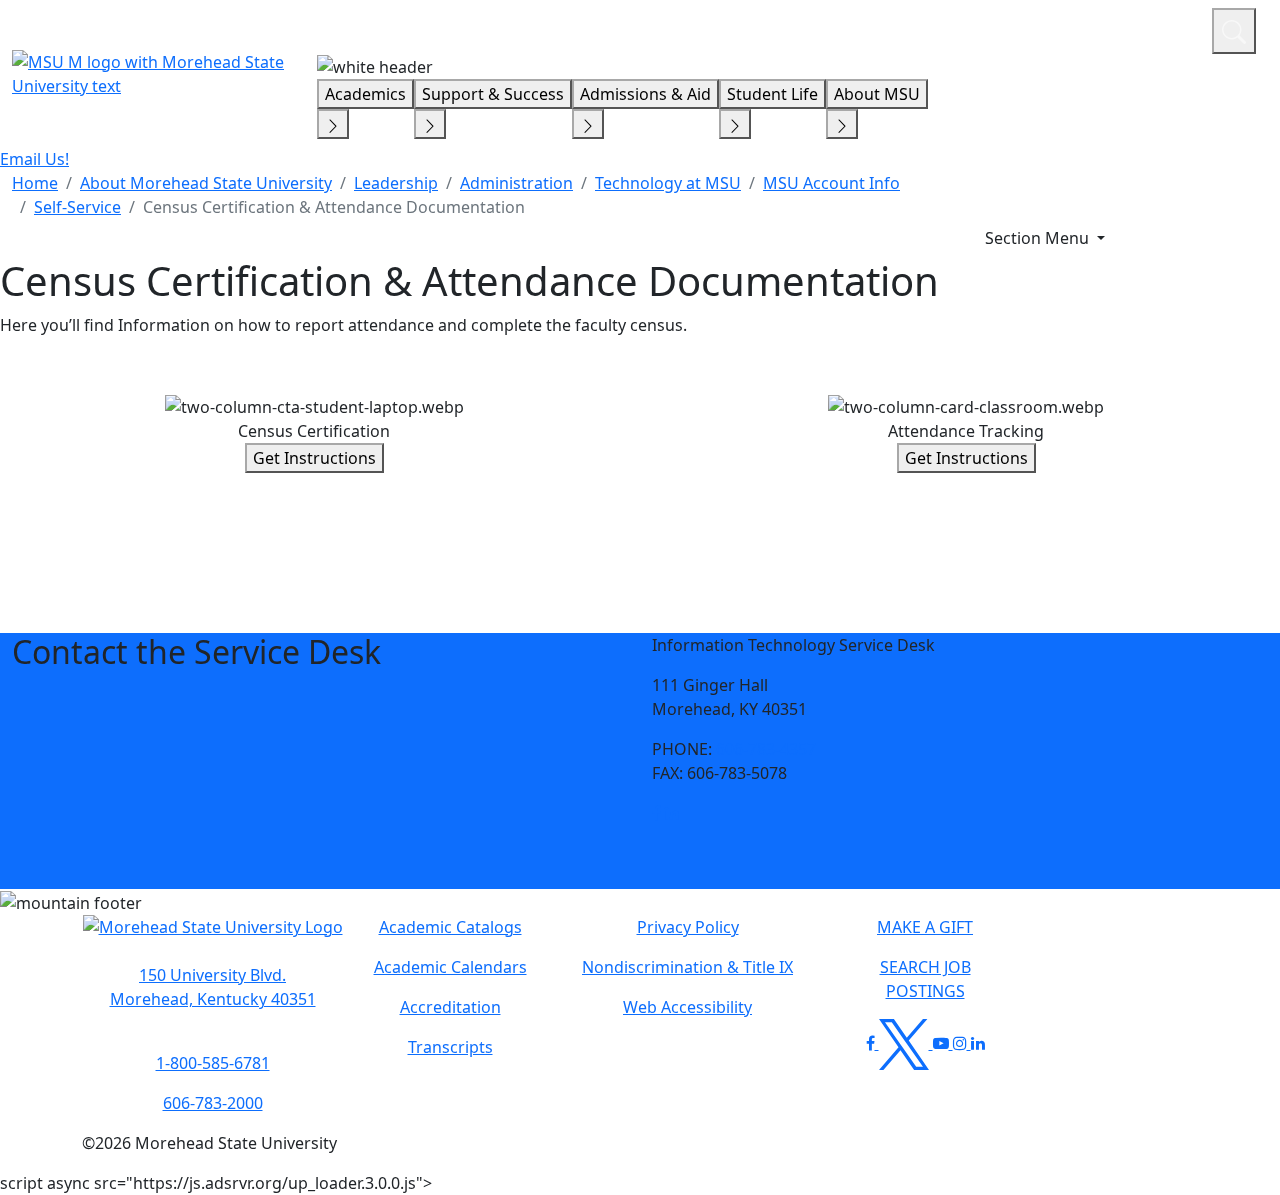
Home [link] (35, 183)
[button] (656, 813)
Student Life (772, 94)
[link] (656, 813)
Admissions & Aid (645, 94)
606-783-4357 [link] (766, 749)
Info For (815, 28)
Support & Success (493, 94)
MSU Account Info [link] (831, 183)
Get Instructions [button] (314, 458)
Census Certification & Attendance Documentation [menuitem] (334, 207)
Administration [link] (516, 183)
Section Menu (1039, 238)
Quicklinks (936, 28)
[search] (1234, 31)
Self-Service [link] (77, 207)
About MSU (877, 94)
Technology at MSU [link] (668, 183)
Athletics (1159, 28)
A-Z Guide (1062, 28)
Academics (365, 94)
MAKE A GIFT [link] (925, 927)
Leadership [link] (396, 183)
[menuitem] (35, 183)
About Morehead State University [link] (206, 183)
